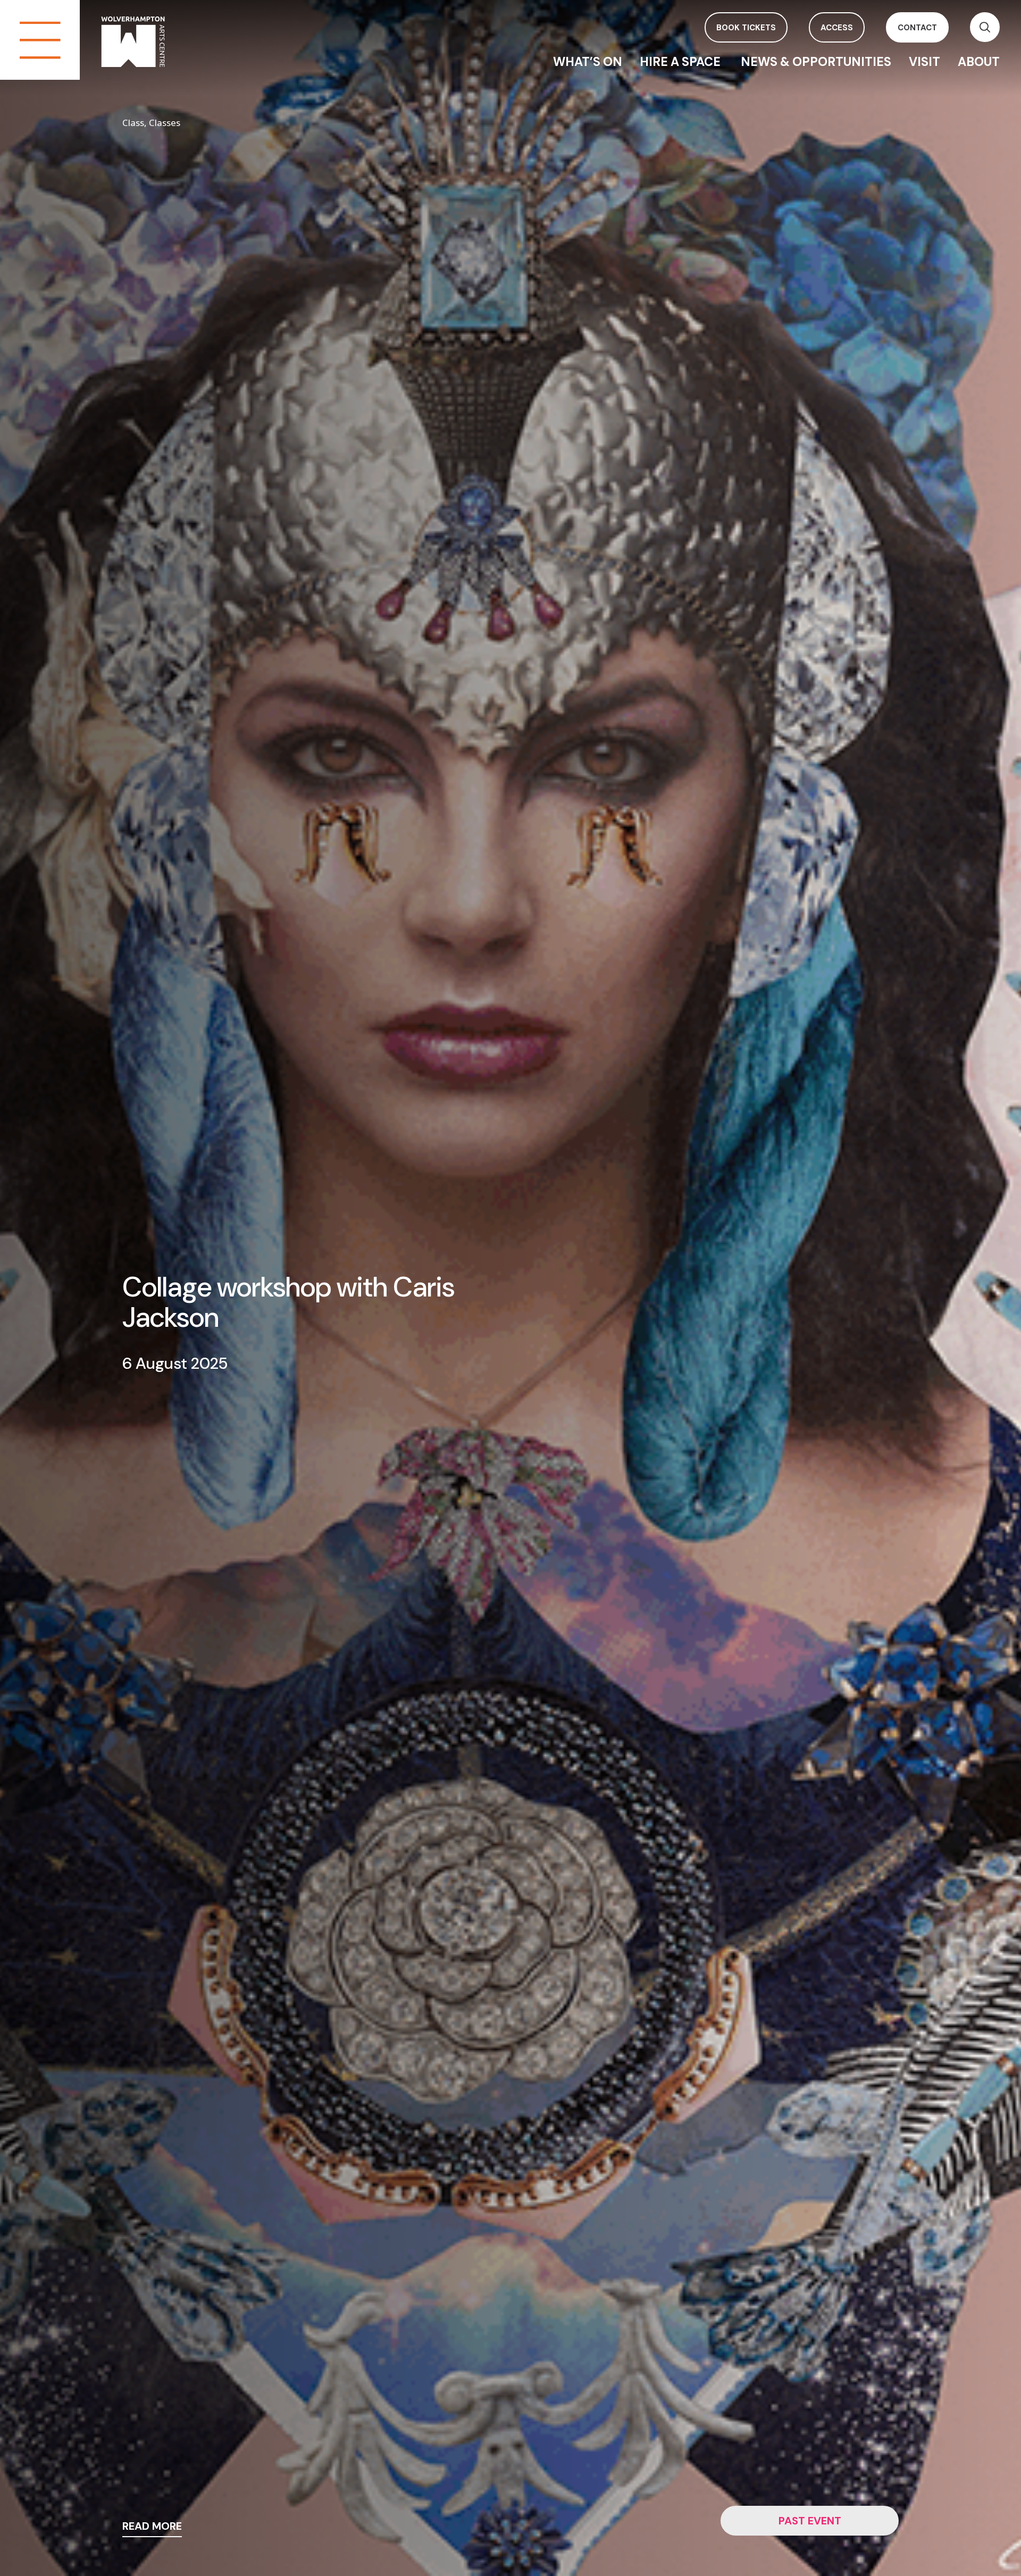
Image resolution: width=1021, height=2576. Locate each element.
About (979, 62)
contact (917, 28)
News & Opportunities (816, 62)
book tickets (746, 28)
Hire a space (681, 62)
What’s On (588, 62)
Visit (924, 62)
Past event (810, 2521)
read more (152, 2527)
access (837, 28)
